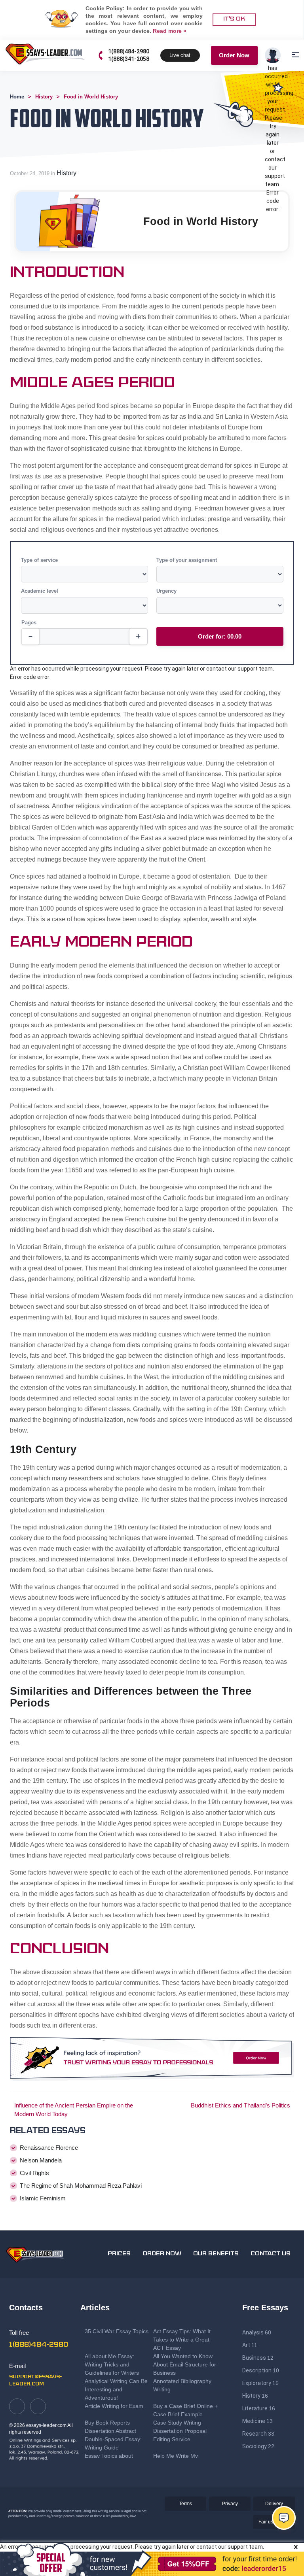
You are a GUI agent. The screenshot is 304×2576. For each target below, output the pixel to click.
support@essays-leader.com (35, 2381)
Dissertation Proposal (180, 2431)
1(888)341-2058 (129, 59)
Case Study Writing (177, 2423)
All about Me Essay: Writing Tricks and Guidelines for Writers (112, 2364)
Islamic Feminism (43, 2198)
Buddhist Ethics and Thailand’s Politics (240, 2105)
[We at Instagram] (38, 2406)
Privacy (230, 2504)
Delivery (274, 2504)
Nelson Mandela (41, 2160)
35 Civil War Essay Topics (117, 2331)
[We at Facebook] (17, 2406)
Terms (185, 2504)
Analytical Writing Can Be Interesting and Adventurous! (116, 2389)
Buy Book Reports (107, 2423)
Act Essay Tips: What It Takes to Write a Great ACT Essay (182, 2340)
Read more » (170, 31)
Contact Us (271, 2254)
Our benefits (216, 2254)
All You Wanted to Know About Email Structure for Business (185, 2364)
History (66, 173)
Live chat (180, 55)
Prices (119, 2254)
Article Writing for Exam (114, 2406)
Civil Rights (34, 2173)
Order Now (234, 55)
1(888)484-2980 (129, 51)
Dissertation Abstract (110, 2431)
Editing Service (172, 2439)
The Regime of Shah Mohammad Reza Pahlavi (81, 2186)
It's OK (234, 19)
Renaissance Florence (49, 2148)
